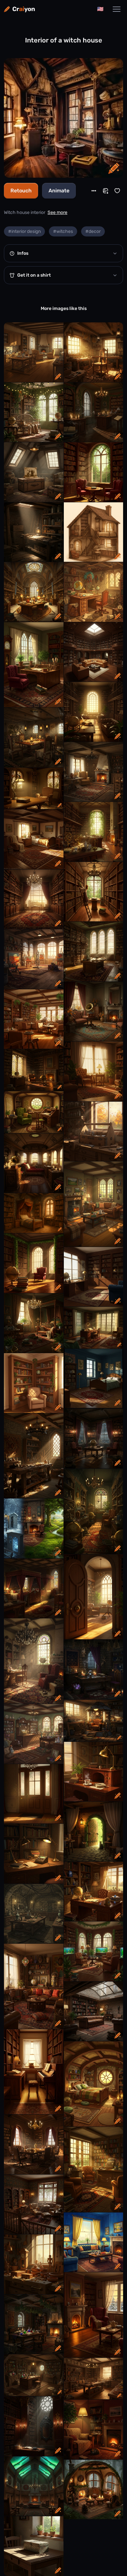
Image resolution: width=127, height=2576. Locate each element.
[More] (94, 191)
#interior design (24, 231)
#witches (63, 231)
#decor (93, 231)
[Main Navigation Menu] (117, 9)
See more (57, 212)
